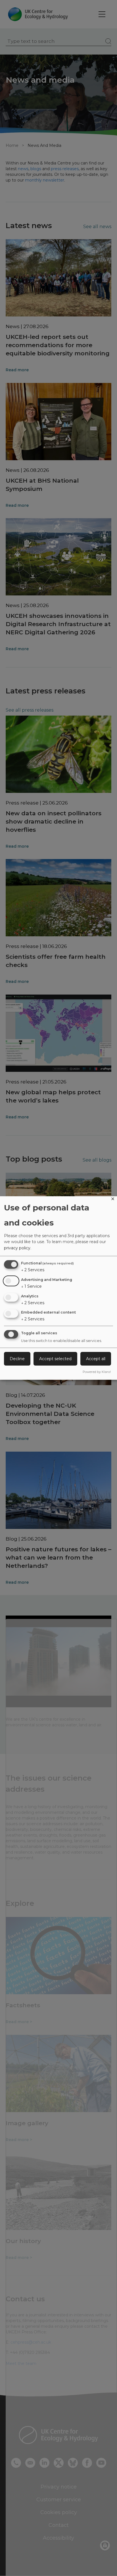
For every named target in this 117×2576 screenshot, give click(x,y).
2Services (33, 1270)
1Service (31, 1286)
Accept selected (55, 1359)
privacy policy (17, 1248)
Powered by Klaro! (97, 1372)
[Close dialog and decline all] (113, 1200)
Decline (17, 1359)
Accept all (96, 1359)
